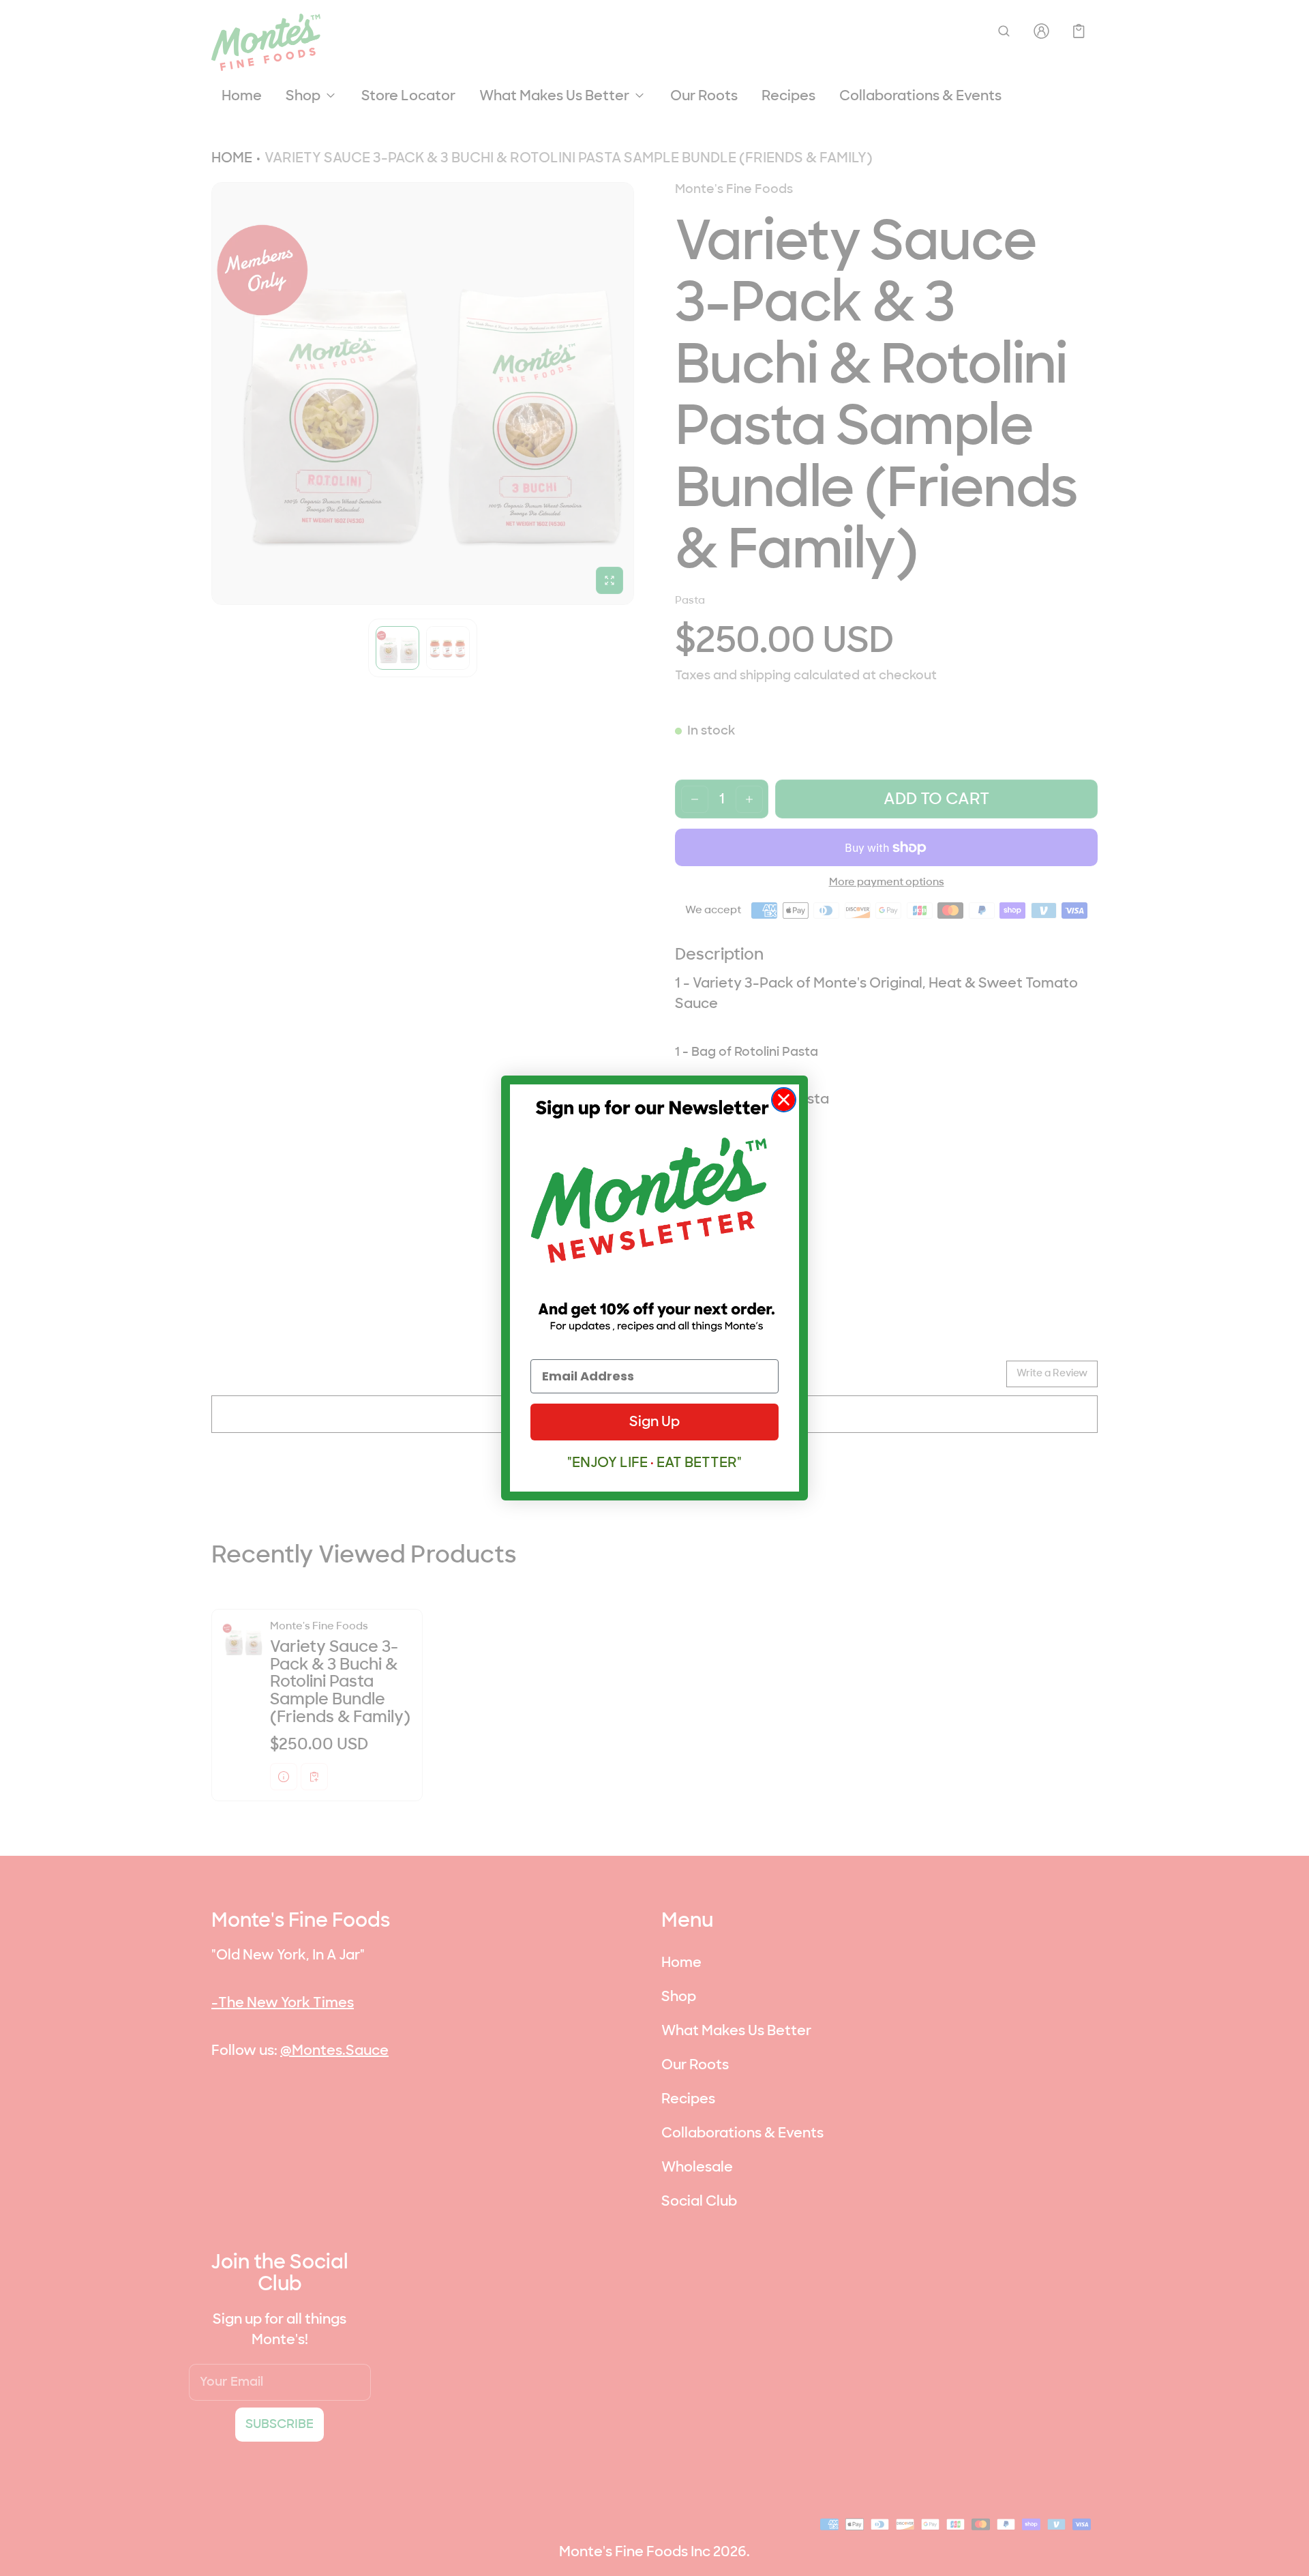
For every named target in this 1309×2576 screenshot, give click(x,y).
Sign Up (654, 1422)
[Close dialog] (784, 1100)
